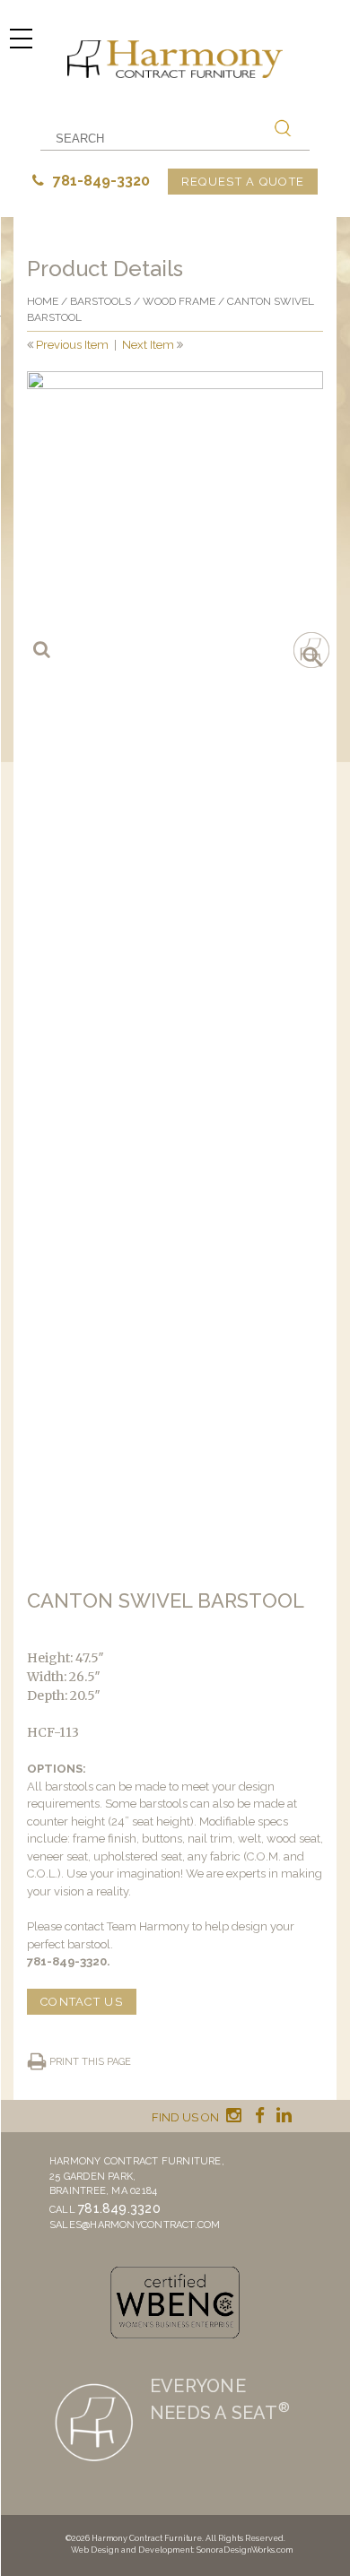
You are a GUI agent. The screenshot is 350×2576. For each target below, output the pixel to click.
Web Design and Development (132, 2550)
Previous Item (72, 345)
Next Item (148, 345)
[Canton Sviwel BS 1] (175, 519)
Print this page (90, 2062)
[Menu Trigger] (21, 38)
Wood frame (179, 301)
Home (43, 301)
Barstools (101, 301)
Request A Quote (243, 182)
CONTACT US (82, 2002)
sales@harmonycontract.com (135, 2225)
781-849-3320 (100, 181)
